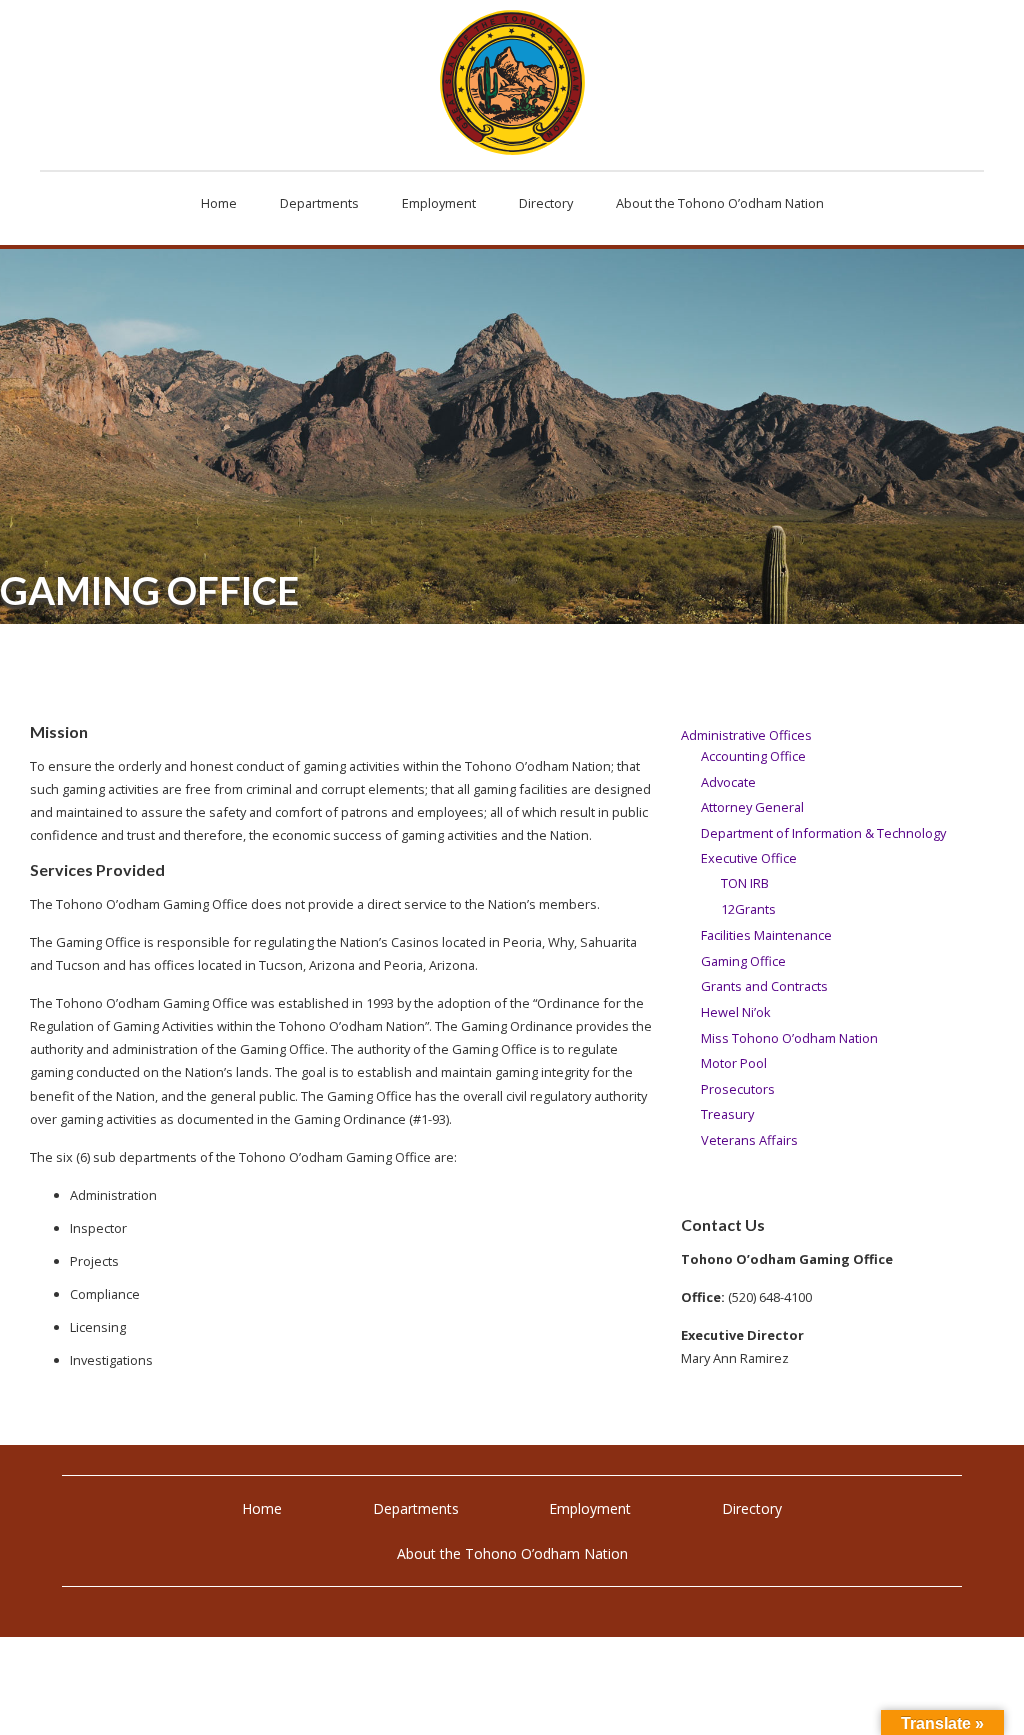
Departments (416, 1508)
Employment (590, 1508)
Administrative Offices (746, 735)
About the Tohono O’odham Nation (512, 1553)
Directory (752, 1508)
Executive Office (749, 858)
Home (262, 1508)
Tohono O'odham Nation (512, 82)
